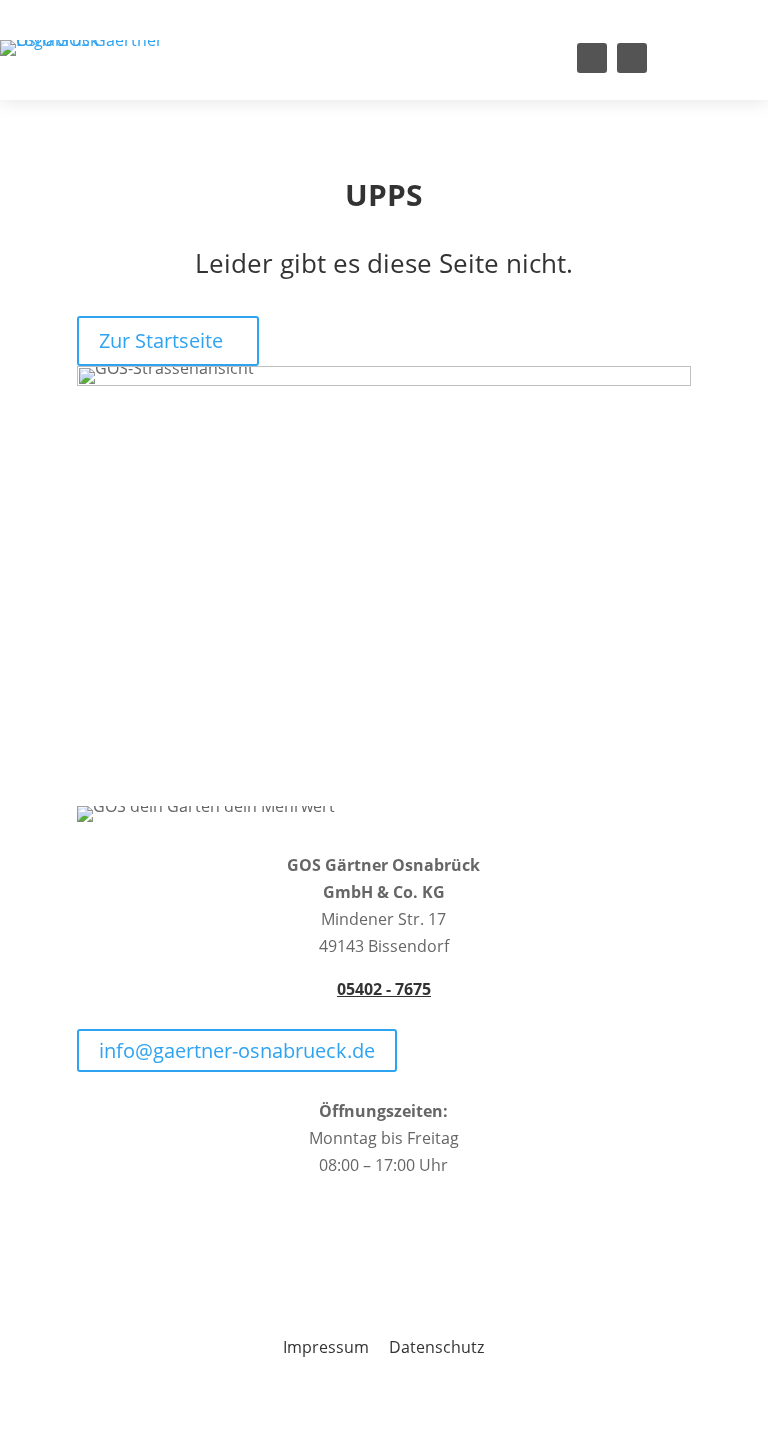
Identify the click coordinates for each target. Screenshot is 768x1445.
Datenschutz (436, 1347)
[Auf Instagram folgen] (632, 58)
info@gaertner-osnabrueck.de (237, 1050)
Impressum (326, 1347)
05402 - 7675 (384, 989)
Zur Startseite (161, 340)
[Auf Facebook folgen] (592, 58)
